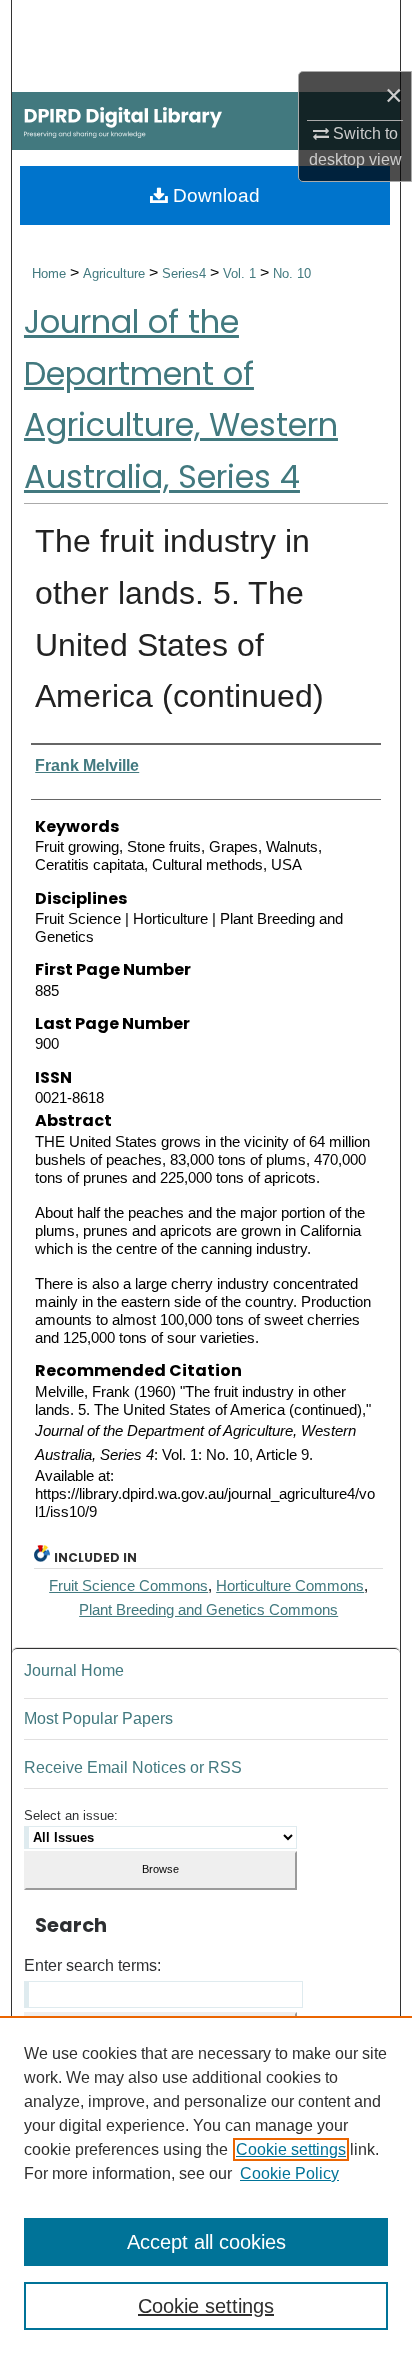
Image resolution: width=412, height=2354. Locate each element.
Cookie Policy (289, 2173)
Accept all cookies (206, 2242)
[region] (206, 2185)
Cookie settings (291, 2149)
